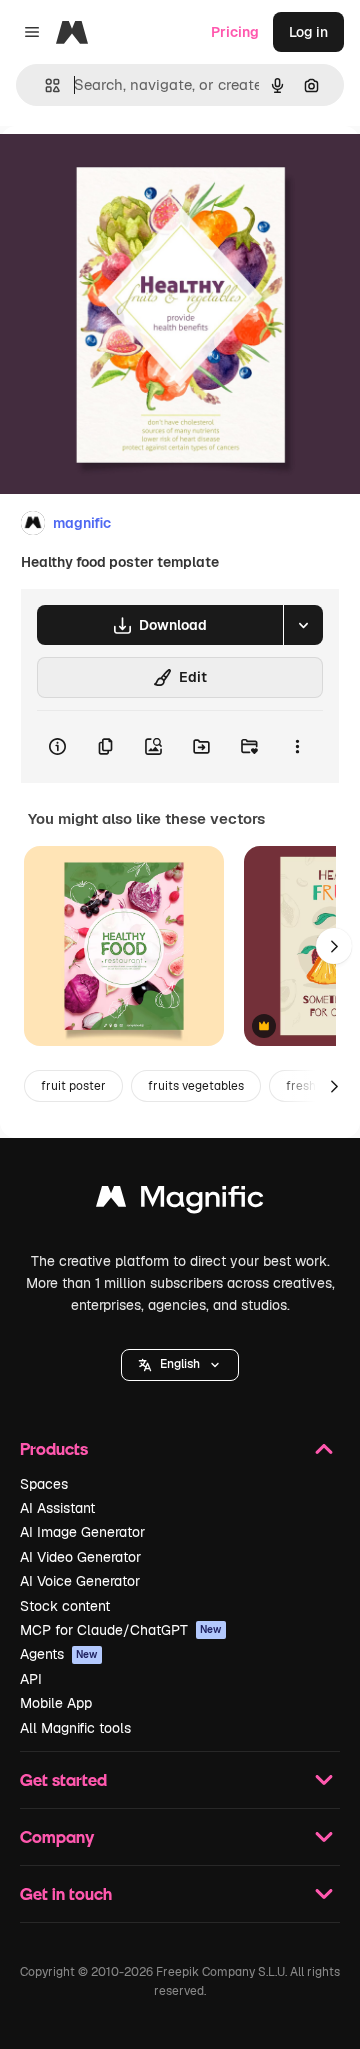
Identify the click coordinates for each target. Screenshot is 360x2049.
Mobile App (56, 1703)
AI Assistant (57, 1508)
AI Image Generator (82, 1532)
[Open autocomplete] (44, 85)
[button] (180, 1365)
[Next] (334, 946)
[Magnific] (180, 1201)
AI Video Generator (80, 1557)
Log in (308, 32)
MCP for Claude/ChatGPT (121, 1630)
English (180, 1364)
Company (57, 1836)
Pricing (235, 32)
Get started (63, 1779)
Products (54, 1448)
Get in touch (66, 1893)
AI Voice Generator (80, 1581)
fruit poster (73, 1086)
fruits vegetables (196, 1086)
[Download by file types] (303, 625)
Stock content (65, 1606)
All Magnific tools (75, 1728)
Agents (59, 1654)
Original (128, 171)
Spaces (44, 1484)
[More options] (297, 747)
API (31, 1679)
